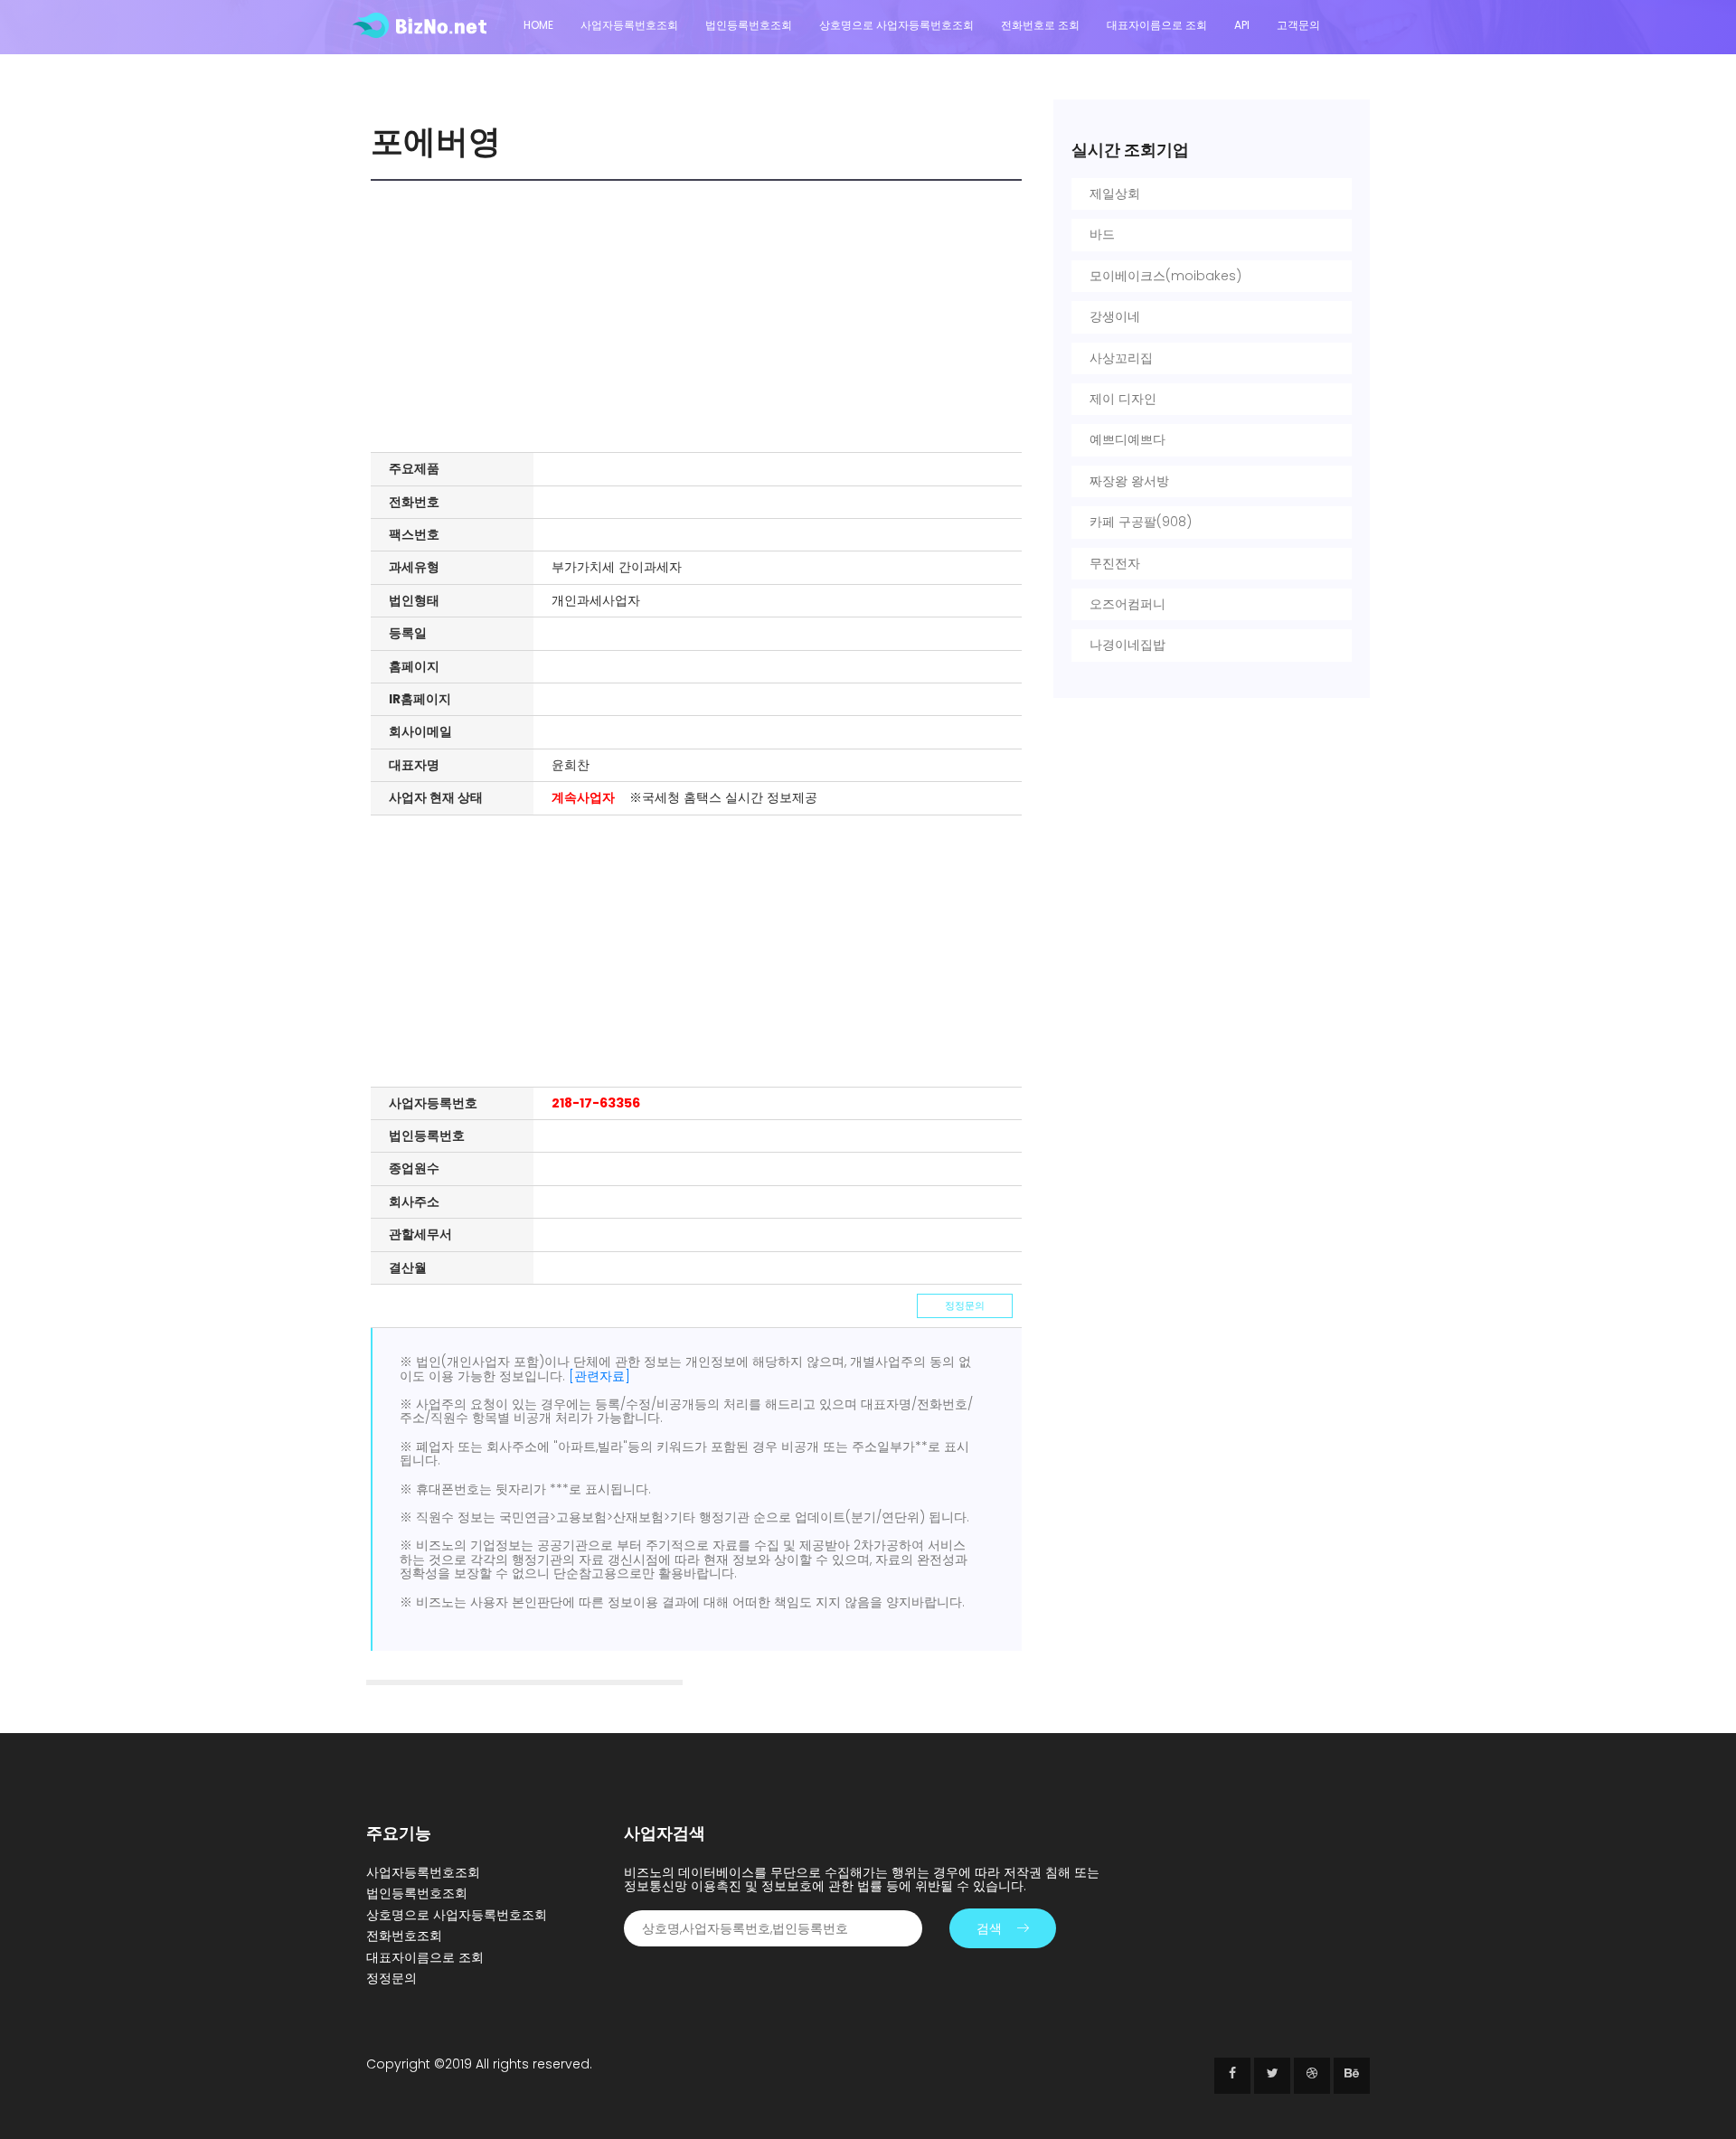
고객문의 (1298, 25)
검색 (989, 1928)
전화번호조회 (404, 1936)
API (1242, 25)
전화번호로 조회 (1040, 25)
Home (538, 25)
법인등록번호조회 (749, 25)
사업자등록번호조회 (629, 25)
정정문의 (965, 1305)
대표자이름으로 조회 (1157, 25)
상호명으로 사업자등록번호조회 (896, 25)
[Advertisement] (701, 316)
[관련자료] (599, 1376)
